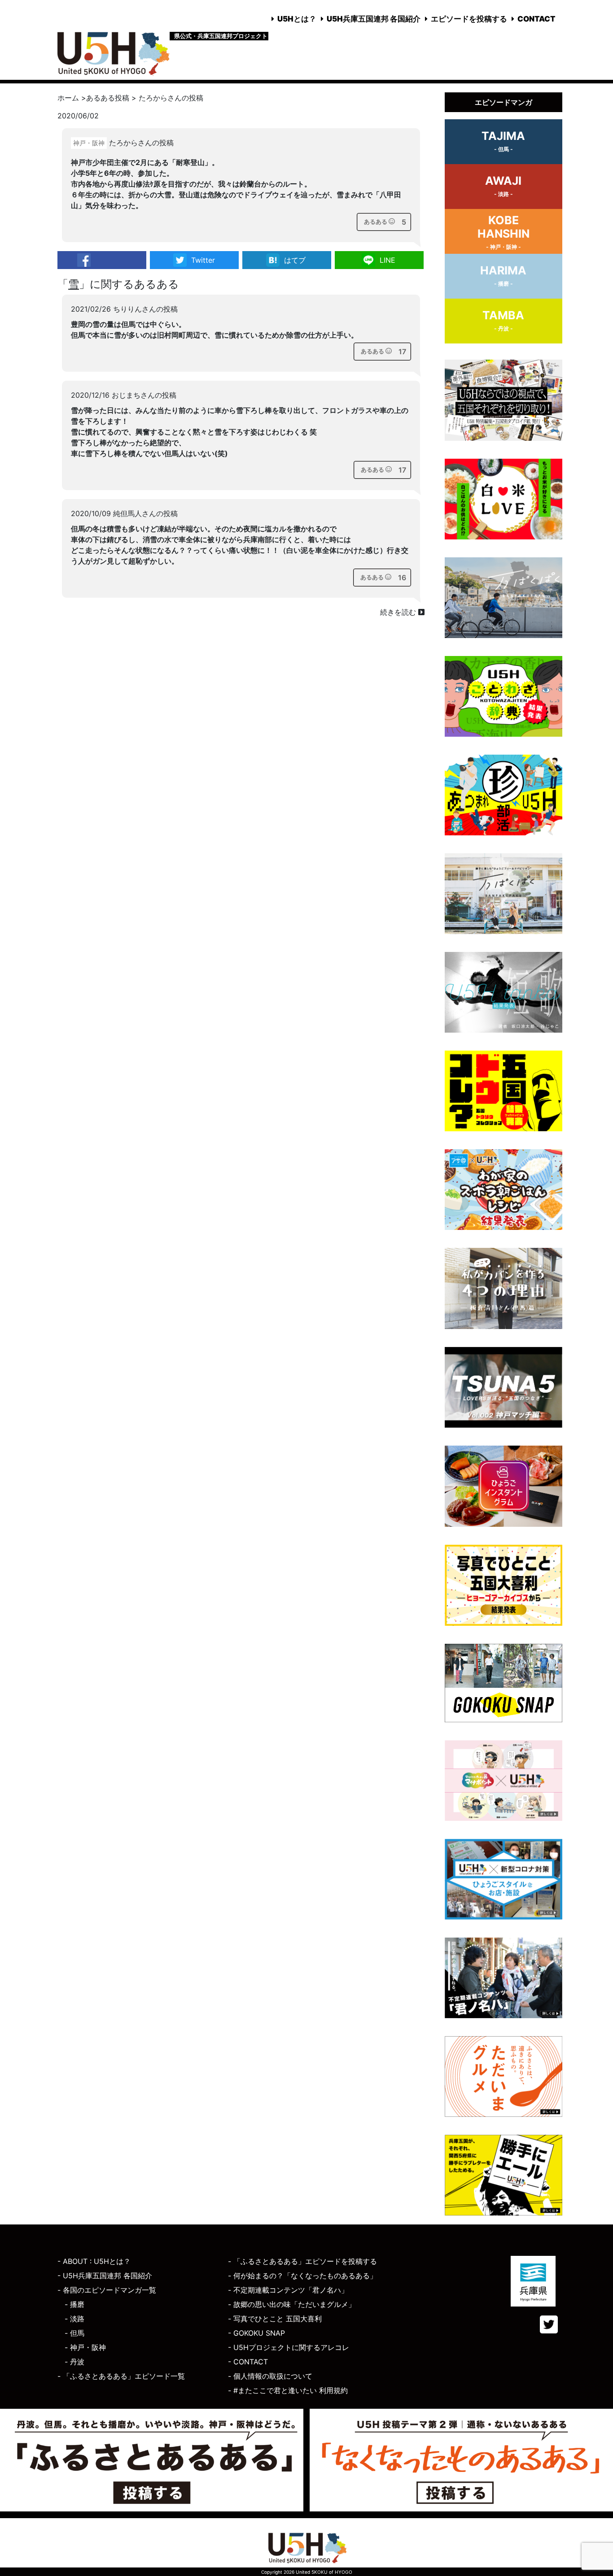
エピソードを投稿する (469, 19)
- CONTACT (248, 2362)
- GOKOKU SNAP (256, 2333)
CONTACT (536, 19)
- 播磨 (74, 2304)
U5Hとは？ (297, 19)
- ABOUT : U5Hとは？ (94, 2261)
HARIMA (503, 275)
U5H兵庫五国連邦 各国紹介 (374, 19)
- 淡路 (74, 2319)
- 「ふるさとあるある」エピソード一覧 (121, 2376)
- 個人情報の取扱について (270, 2376)
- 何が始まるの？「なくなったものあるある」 (302, 2276)
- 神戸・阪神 (85, 2347)
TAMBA (503, 320)
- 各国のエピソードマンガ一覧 (107, 2290)
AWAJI (503, 186)
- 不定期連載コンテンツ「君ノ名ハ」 (288, 2290)
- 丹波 (74, 2362)
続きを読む (399, 612)
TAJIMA (503, 141)
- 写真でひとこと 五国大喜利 (275, 2319)
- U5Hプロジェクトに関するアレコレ (289, 2347)
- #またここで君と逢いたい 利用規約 (288, 2390)
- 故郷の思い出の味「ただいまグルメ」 (292, 2304)
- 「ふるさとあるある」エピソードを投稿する (302, 2261)
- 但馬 (74, 2333)
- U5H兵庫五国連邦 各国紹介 (105, 2276)
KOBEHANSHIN (504, 232)
